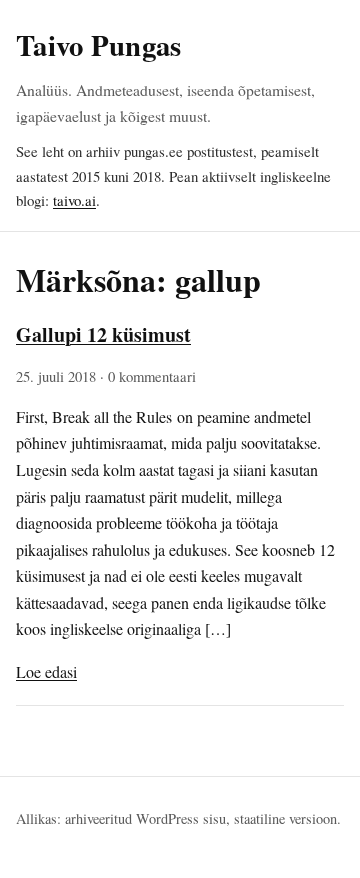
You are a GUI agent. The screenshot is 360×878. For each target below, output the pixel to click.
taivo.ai (74, 200)
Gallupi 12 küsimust (103, 334)
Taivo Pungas (98, 45)
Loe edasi (46, 671)
